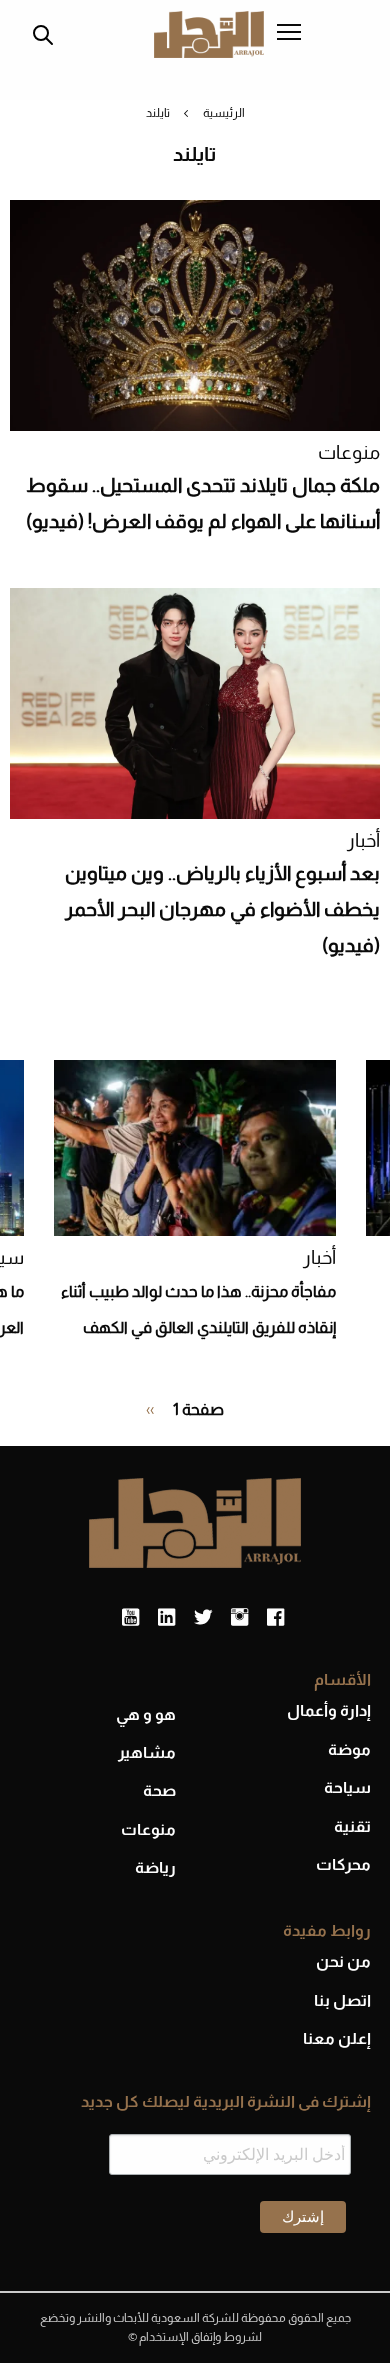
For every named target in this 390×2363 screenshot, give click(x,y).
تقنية (352, 1826)
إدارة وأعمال (329, 1710)
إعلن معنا (337, 2038)
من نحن (343, 1961)
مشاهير (147, 1752)
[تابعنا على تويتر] (203, 1618)
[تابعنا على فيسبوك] (275, 1618)
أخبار (363, 840)
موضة (349, 1749)
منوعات (349, 452)
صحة (159, 1790)
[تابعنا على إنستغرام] (239, 1618)
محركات (343, 1864)
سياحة (347, 1787)
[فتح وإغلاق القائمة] (289, 34)
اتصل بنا (342, 2000)
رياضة (155, 1867)
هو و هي (146, 1714)
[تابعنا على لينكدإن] (166, 1618)
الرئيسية (224, 113)
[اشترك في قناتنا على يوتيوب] (130, 1618)
